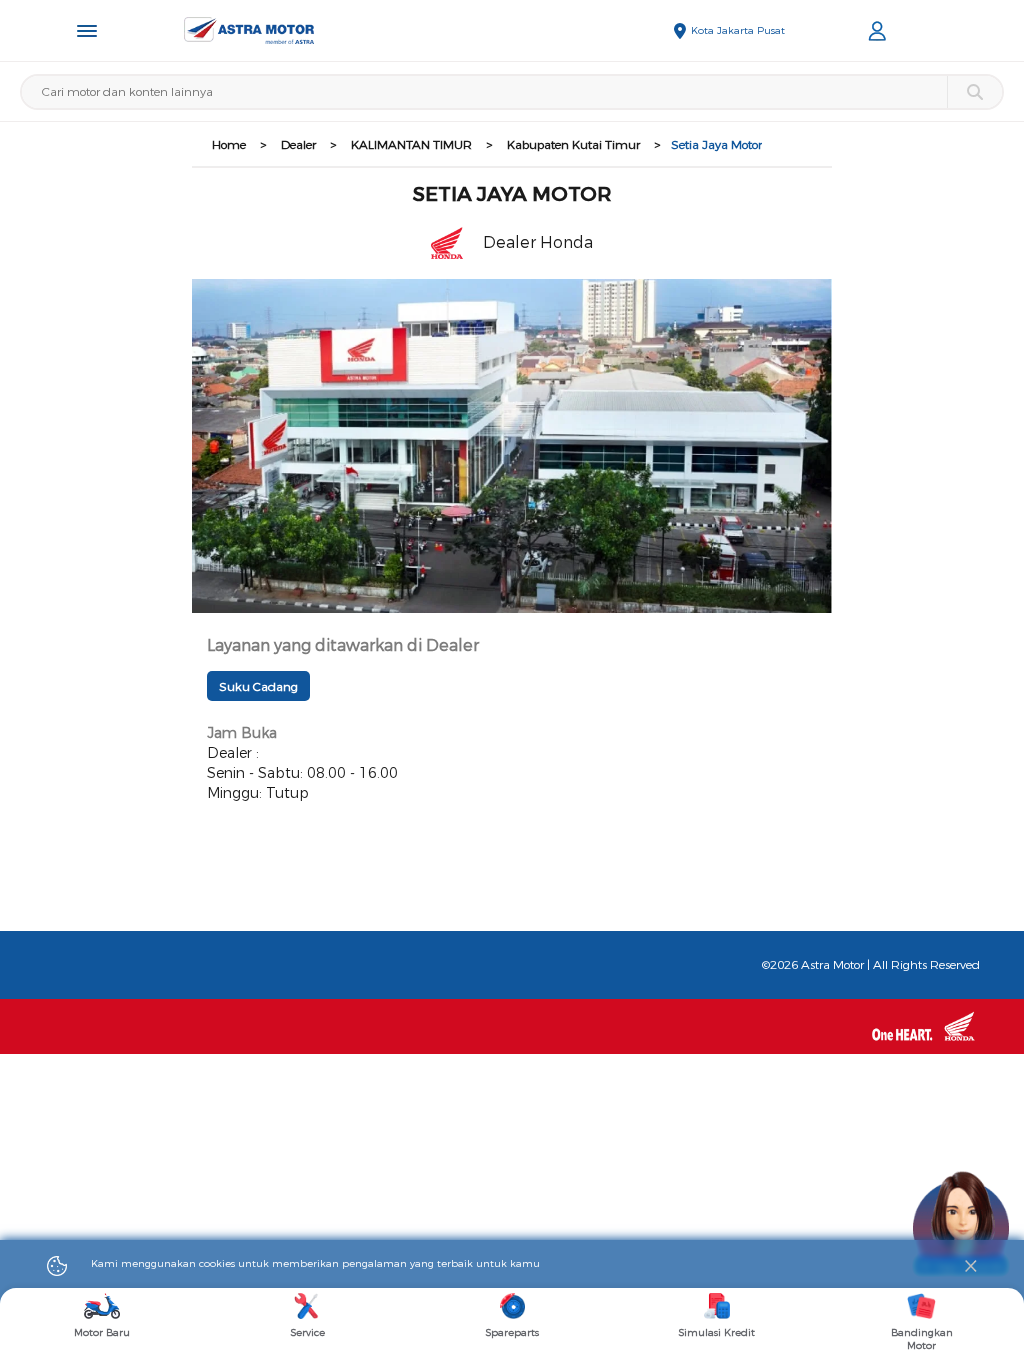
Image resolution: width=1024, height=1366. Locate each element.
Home (229, 145)
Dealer (298, 145)
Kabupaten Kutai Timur (573, 145)
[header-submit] (974, 92)
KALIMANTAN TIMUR (411, 145)
